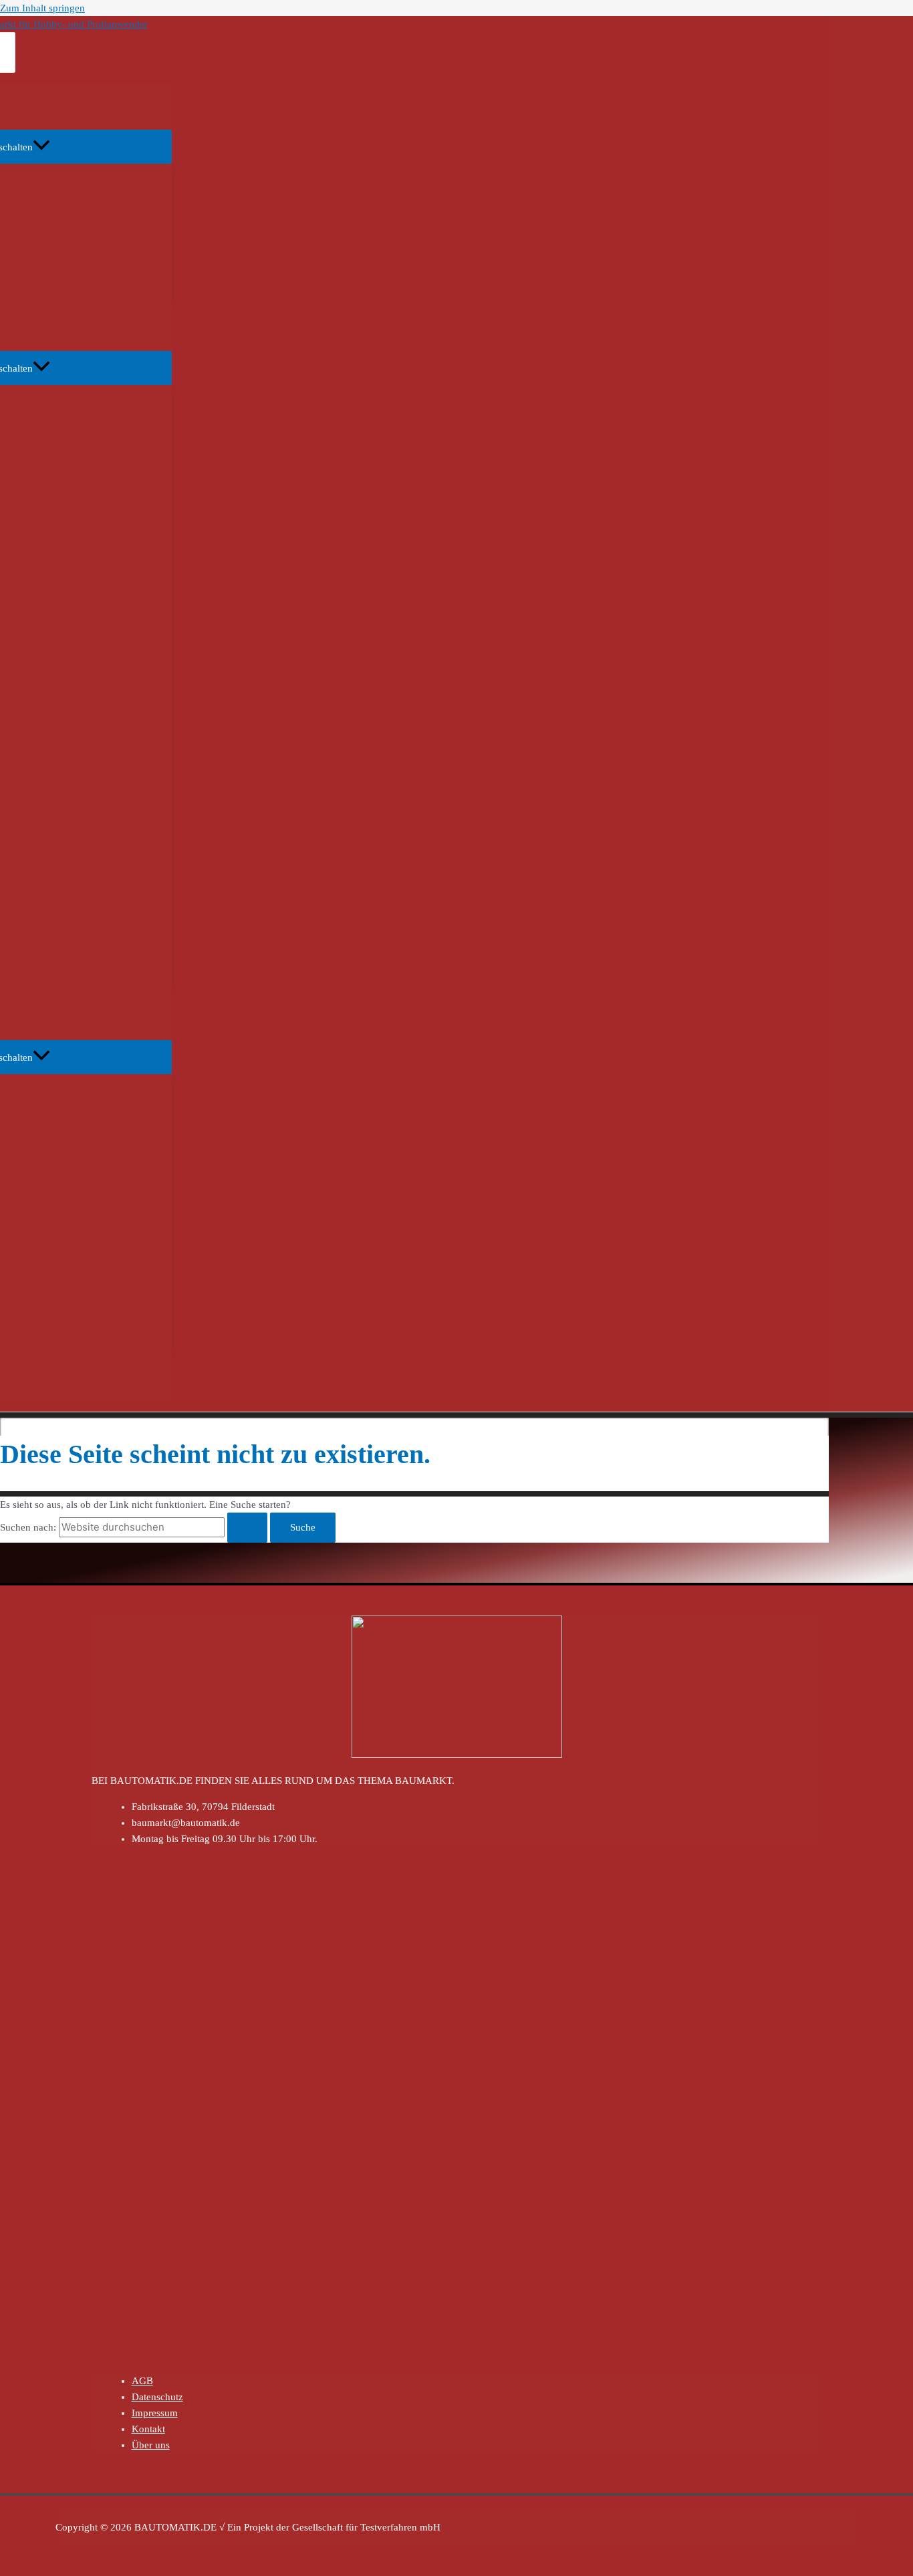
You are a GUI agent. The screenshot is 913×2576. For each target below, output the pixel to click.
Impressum (155, 2413)
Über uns (151, 2445)
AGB (142, 2381)
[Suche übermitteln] (247, 1528)
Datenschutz (157, 2397)
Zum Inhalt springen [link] (42, 8)
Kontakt (148, 2429)
